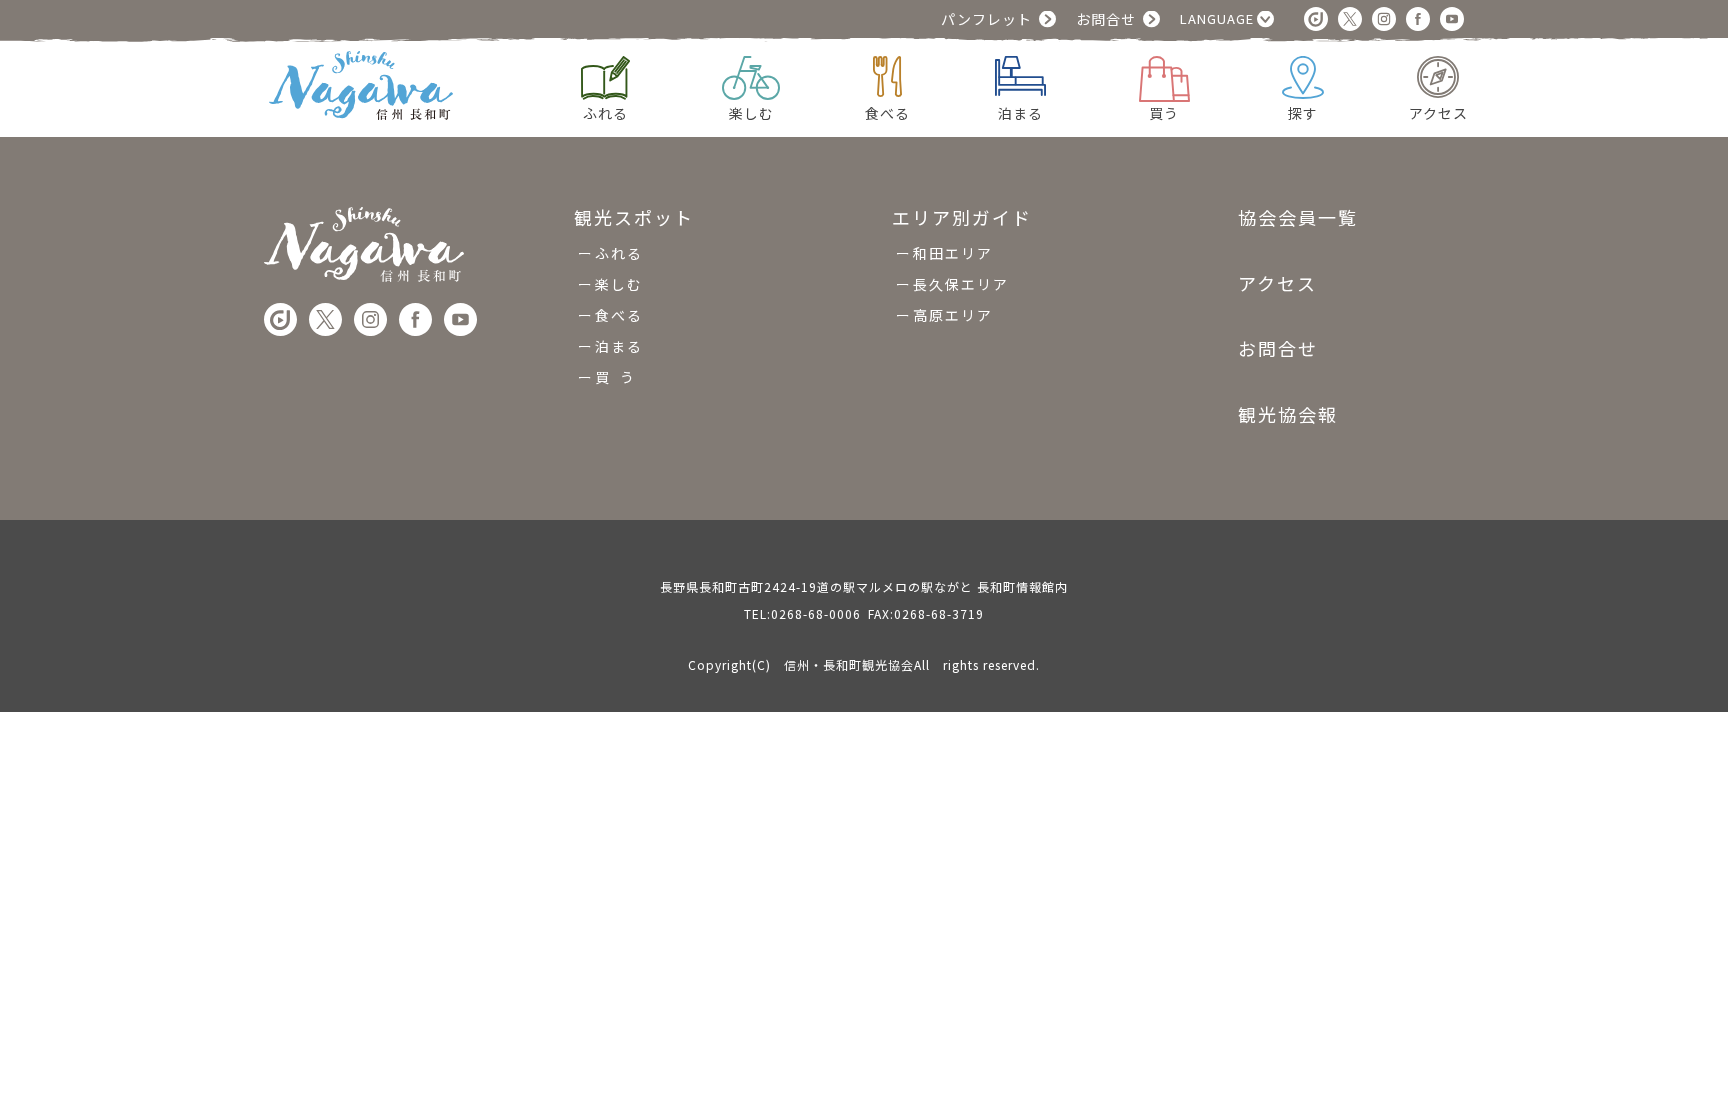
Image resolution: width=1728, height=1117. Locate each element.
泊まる (619, 346)
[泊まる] (1020, 73)
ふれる (619, 253)
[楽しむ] (751, 75)
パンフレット (986, 19)
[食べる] (887, 74)
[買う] (1164, 76)
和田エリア (953, 253)
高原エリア (953, 315)
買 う (615, 377)
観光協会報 (1288, 414)
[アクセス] (1438, 74)
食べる (619, 315)
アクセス (1277, 283)
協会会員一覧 (1298, 218)
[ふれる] (605, 75)
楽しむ (619, 284)
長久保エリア (961, 284)
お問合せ (1106, 19)
